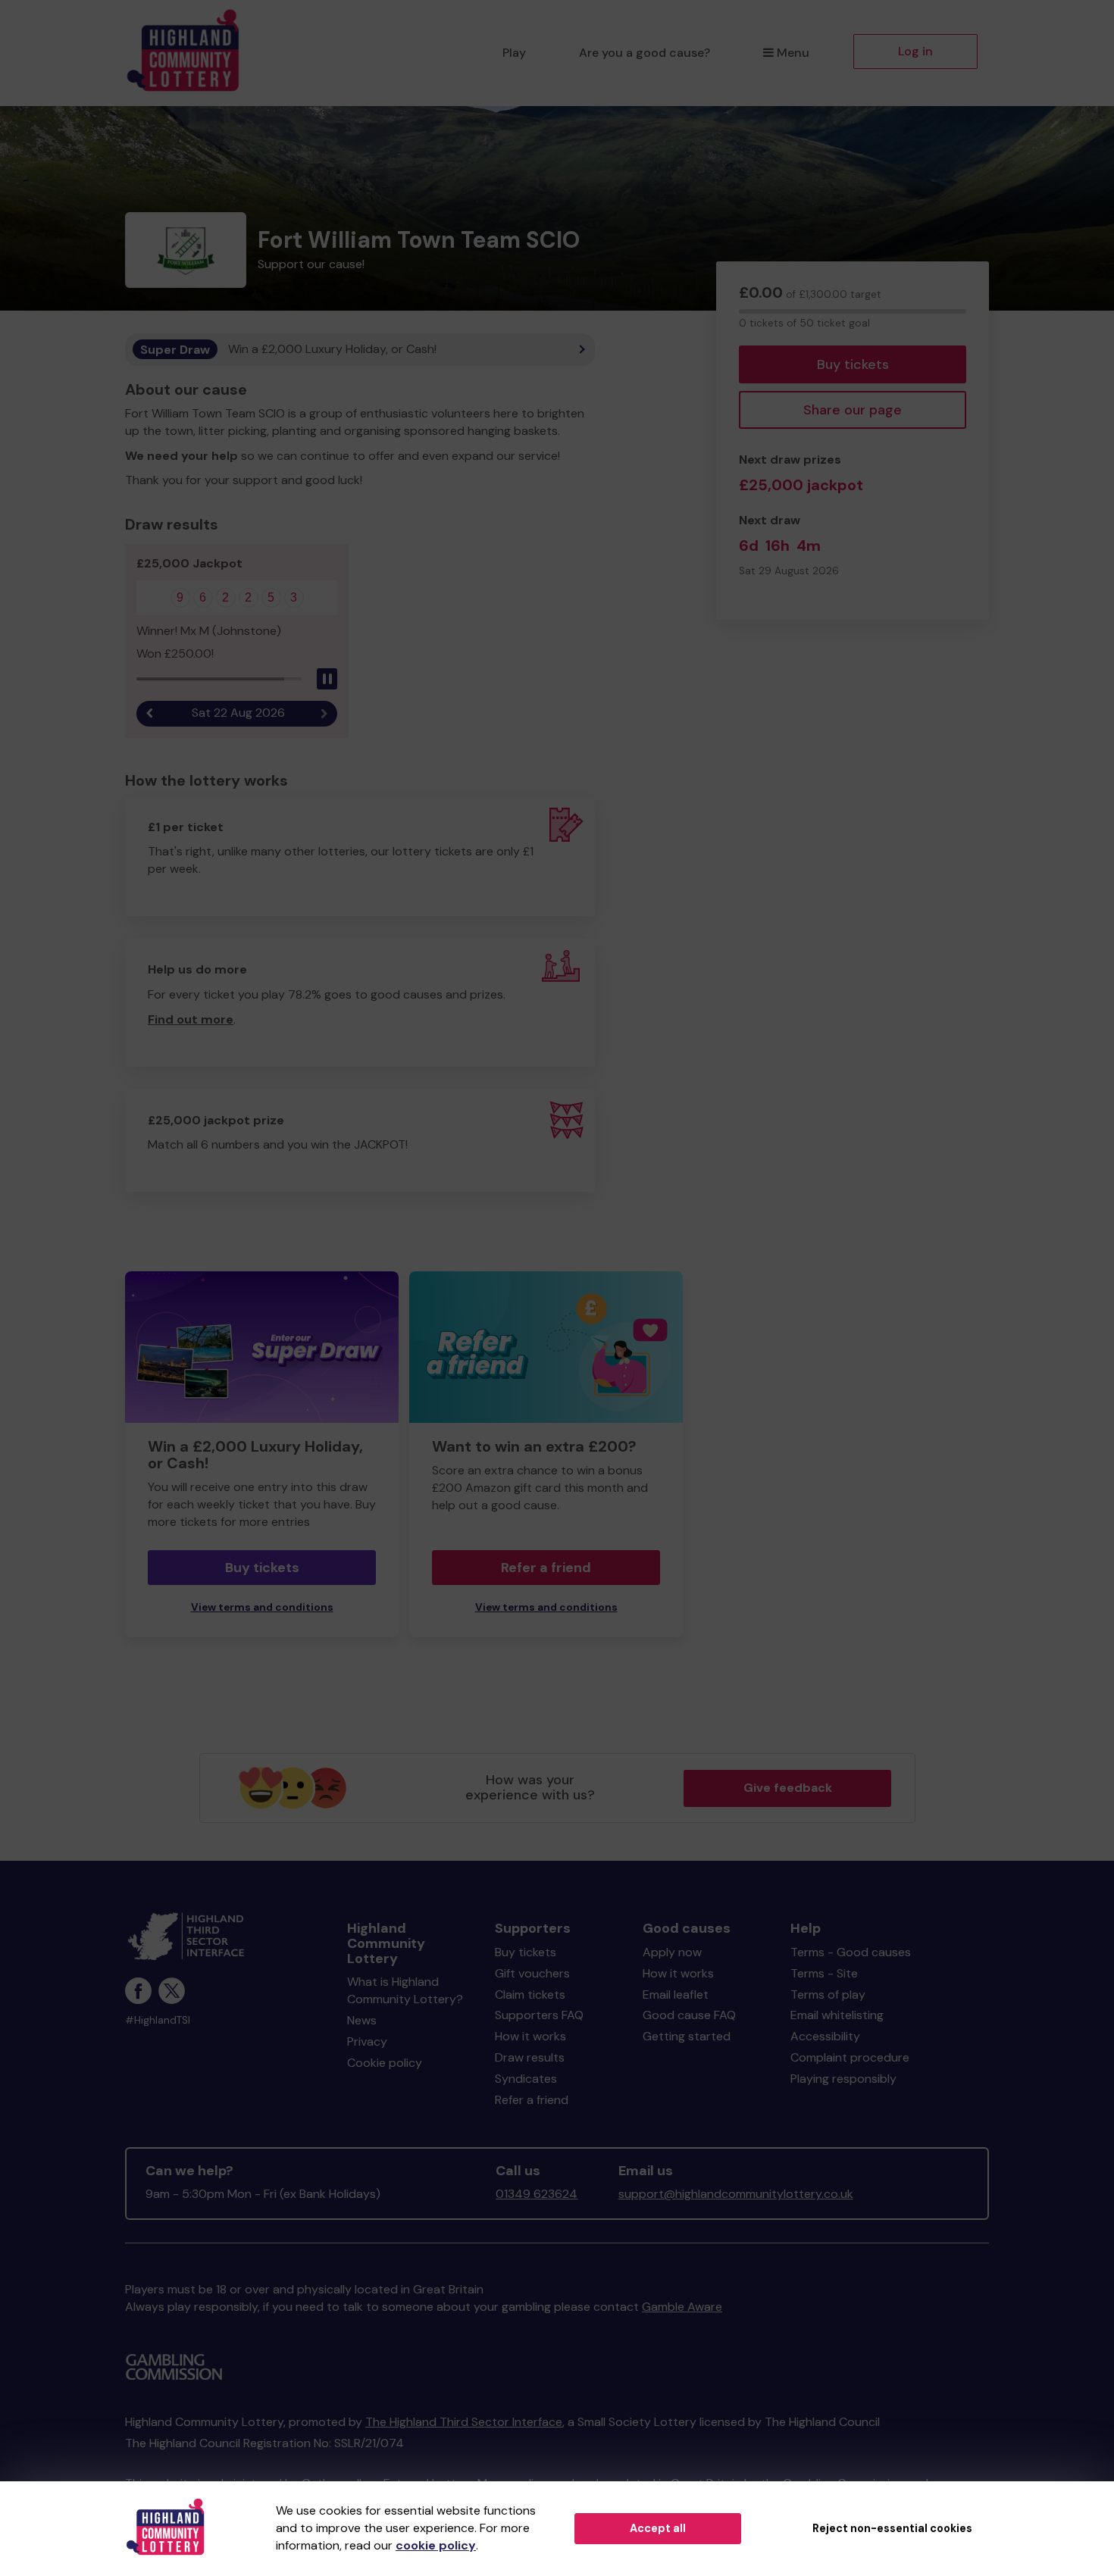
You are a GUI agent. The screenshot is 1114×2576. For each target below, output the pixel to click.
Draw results (530, 2057)
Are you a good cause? (645, 53)
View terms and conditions (262, 1607)
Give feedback (788, 1788)
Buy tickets (853, 364)
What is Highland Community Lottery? (405, 1990)
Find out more (191, 1019)
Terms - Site (824, 1973)
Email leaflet (676, 1995)
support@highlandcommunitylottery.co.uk (736, 2194)
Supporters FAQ (539, 2015)
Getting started (687, 2036)
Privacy (367, 2041)
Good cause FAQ (689, 2015)
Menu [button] (793, 53)
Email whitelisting (837, 2015)
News (362, 2020)
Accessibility (825, 2036)
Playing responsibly (843, 2079)
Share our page (853, 410)
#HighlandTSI (158, 2020)
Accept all (658, 2528)
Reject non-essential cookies (892, 2528)
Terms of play (828, 1995)
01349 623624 (537, 2194)
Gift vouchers (532, 1973)
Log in (915, 51)
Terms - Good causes (851, 1952)
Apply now (672, 1952)
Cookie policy (385, 2063)
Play (514, 53)
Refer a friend (546, 1568)
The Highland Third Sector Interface (464, 2422)
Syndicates (526, 2079)
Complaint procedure (850, 2057)
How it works (530, 2036)
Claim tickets (530, 1995)
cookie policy (436, 2545)
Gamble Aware (682, 2307)
